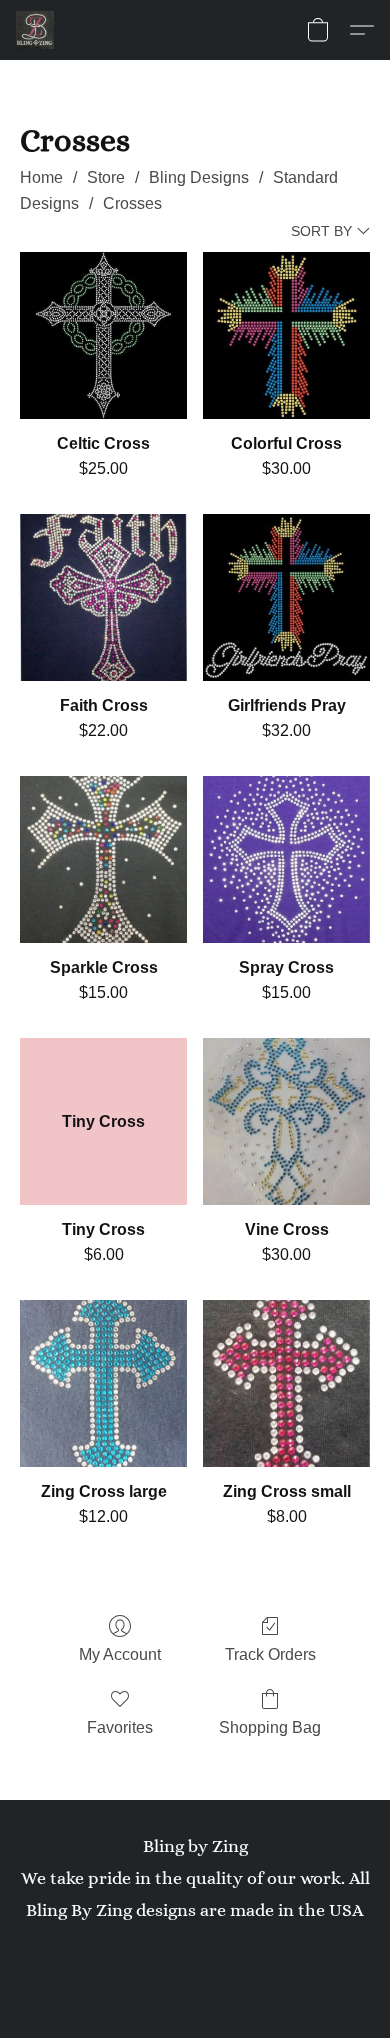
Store (106, 177)
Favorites (120, 1727)
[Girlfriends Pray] (286, 597)
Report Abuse (195, 1950)
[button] (36, 30)
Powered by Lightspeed (195, 1984)
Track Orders (270, 1654)
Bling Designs (199, 177)
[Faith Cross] (103, 597)
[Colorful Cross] (286, 335)
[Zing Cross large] (103, 1383)
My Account (120, 1654)
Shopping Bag (270, 1727)
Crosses (132, 203)
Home (41, 177)
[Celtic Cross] (103, 335)
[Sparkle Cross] (103, 859)
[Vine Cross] (286, 1121)
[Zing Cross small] (286, 1383)
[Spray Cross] (286, 859)
